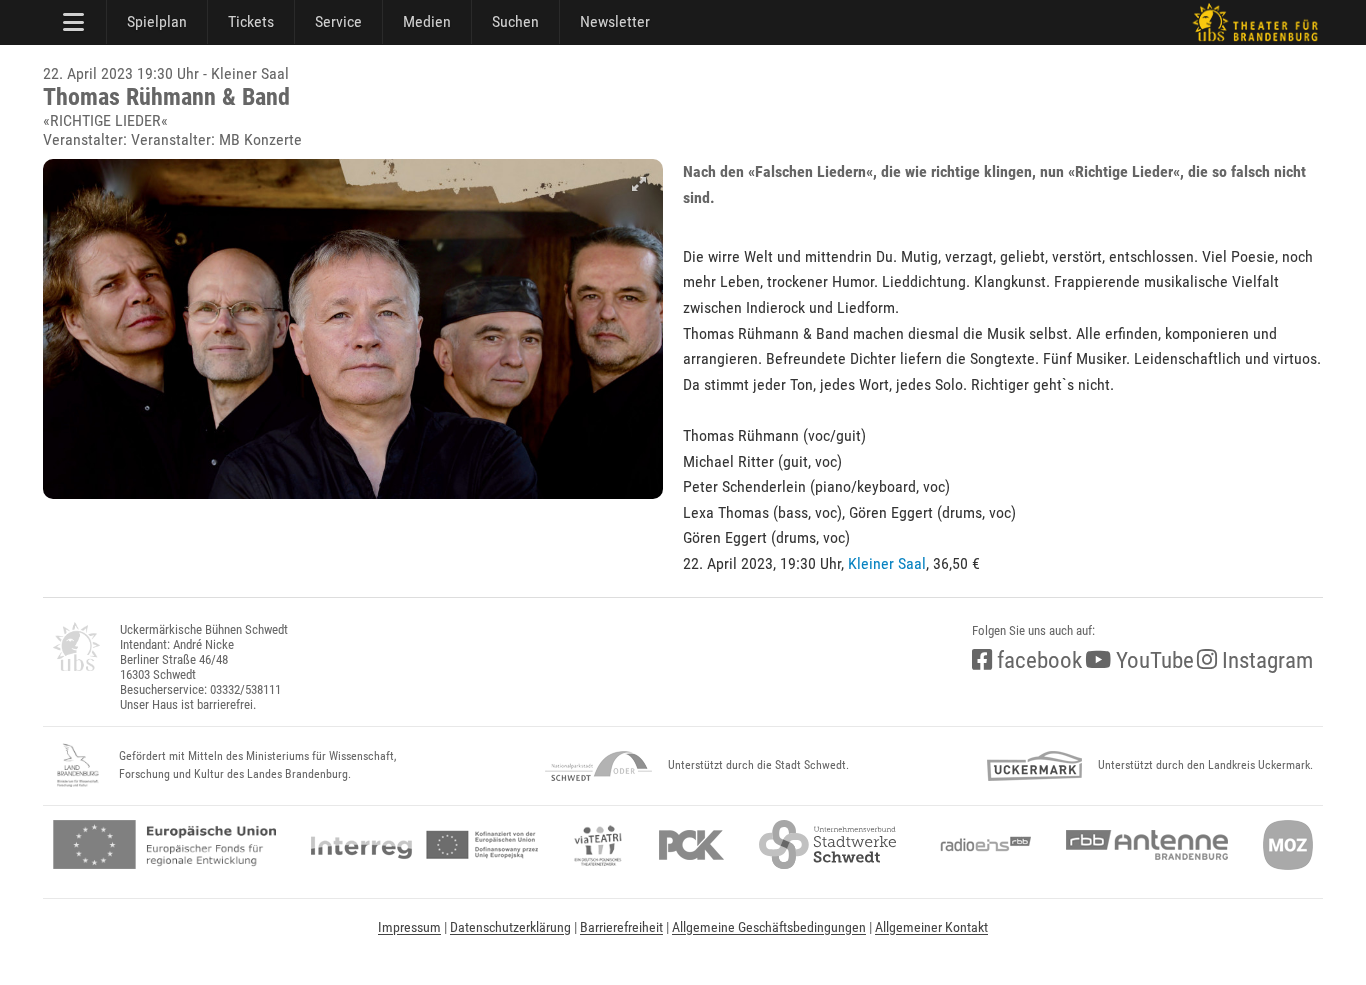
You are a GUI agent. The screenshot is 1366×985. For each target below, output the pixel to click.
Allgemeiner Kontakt (931, 927)
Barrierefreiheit (621, 927)
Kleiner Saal (887, 563)
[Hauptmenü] (75, 22)
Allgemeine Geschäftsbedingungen (769, 927)
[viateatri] (598, 845)
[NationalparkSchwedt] (598, 766)
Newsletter (615, 21)
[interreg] (424, 845)
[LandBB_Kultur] (78, 766)
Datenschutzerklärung (510, 927)
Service (338, 21)
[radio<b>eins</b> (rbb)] (981, 845)
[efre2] (164, 845)
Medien (427, 21)
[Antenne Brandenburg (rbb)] (1147, 845)
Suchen (515, 21)
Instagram (1265, 660)
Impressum (409, 927)
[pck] (691, 845)
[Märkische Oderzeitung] (1288, 845)
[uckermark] (1034, 766)
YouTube (1152, 660)
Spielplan (157, 21)
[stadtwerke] (828, 845)
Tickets (251, 21)
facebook (1037, 660)
